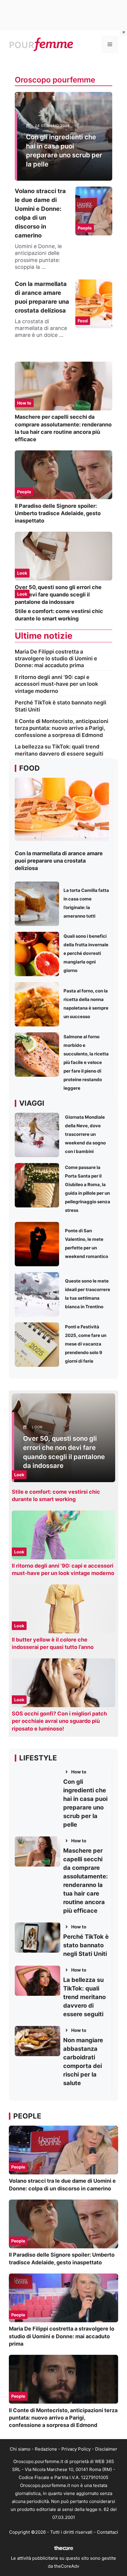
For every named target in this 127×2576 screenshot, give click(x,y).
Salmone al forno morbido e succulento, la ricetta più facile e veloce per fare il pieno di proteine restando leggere (86, 1062)
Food (83, 321)
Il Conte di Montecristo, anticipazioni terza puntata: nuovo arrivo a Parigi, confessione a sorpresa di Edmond (62, 728)
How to (24, 403)
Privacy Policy (76, 2449)
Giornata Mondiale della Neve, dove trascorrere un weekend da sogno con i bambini (85, 1134)
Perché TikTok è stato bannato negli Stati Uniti (86, 1945)
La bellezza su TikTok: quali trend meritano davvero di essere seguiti (84, 1997)
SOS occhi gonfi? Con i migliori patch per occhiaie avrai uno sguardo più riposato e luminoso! (59, 1721)
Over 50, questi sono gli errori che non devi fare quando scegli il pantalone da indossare (58, 595)
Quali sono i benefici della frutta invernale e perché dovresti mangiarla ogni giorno (86, 953)
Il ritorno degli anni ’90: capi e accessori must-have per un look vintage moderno (56, 684)
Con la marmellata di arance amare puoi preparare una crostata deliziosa (59, 861)
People (24, 492)
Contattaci (108, 2532)
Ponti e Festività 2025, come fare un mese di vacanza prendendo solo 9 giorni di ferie (86, 1344)
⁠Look (22, 573)
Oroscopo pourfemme (55, 80)
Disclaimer (106, 2449)
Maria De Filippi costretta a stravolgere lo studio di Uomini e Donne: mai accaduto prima (56, 659)
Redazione (46, 2449)
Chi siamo (20, 2449)
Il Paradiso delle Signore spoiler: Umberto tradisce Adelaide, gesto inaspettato (58, 513)
